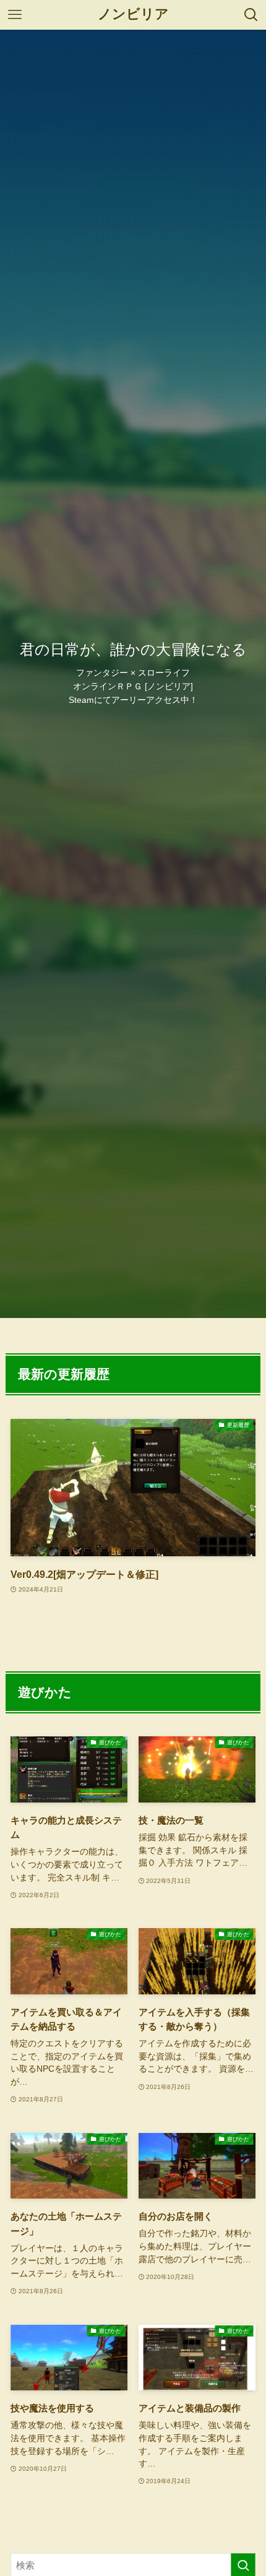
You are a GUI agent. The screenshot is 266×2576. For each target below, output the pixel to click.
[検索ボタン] (251, 15)
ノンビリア (133, 15)
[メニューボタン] (15, 15)
